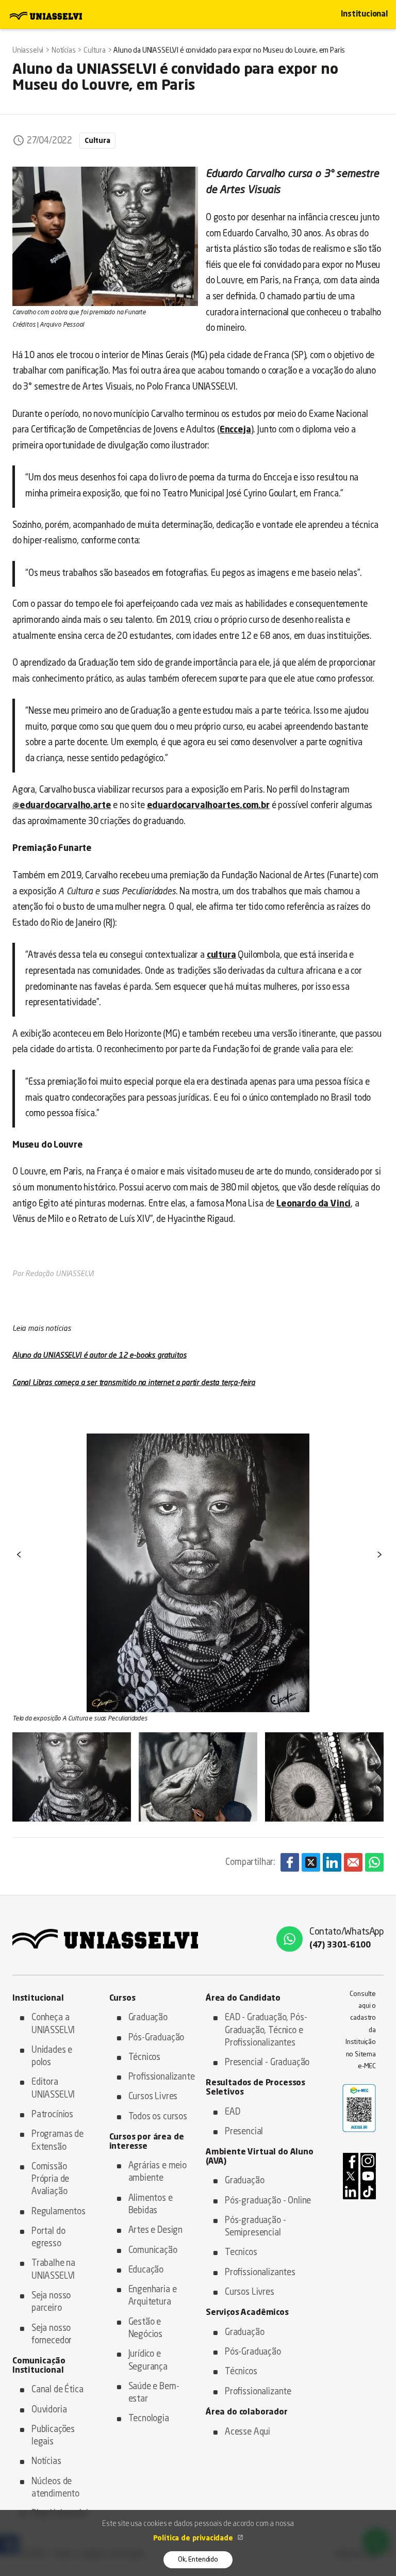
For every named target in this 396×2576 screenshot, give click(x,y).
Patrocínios (52, 2115)
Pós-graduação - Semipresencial (255, 2227)
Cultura (97, 141)
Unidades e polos (52, 2057)
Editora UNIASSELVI (53, 2089)
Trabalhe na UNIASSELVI (53, 2270)
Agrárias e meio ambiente (158, 2172)
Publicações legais (53, 2436)
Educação (146, 2270)
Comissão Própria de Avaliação (50, 2180)
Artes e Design (156, 2231)
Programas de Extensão (57, 2141)
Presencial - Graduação (267, 2063)
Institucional (364, 15)
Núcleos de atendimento (55, 2488)
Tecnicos (241, 2253)
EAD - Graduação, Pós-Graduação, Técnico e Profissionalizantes (266, 2031)
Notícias (46, 2462)
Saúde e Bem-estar (154, 2393)
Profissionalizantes (260, 2273)
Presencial (244, 2132)
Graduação (148, 2018)
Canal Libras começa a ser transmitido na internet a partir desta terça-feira (134, 1383)
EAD (233, 2112)
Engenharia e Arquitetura (153, 2296)
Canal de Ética (57, 2390)
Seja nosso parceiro (51, 2302)
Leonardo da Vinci (313, 1204)
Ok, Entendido (198, 2560)
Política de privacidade (194, 2538)
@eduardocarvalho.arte (62, 806)
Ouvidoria (49, 2410)
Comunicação (153, 2251)
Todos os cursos (158, 2117)
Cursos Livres (153, 2097)
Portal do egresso (48, 2238)
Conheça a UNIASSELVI (53, 2024)
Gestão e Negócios (146, 2329)
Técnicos (145, 2058)
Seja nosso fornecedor (52, 2335)
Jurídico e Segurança (148, 2361)
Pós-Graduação (156, 2038)
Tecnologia (149, 2419)
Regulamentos (59, 2212)
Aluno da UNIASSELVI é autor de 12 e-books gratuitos (99, 1356)
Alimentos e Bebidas (151, 2205)
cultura (221, 955)
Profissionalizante (160, 2077)
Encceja (235, 430)
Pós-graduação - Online (268, 2201)
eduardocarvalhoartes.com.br (208, 806)
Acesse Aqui (247, 2432)
